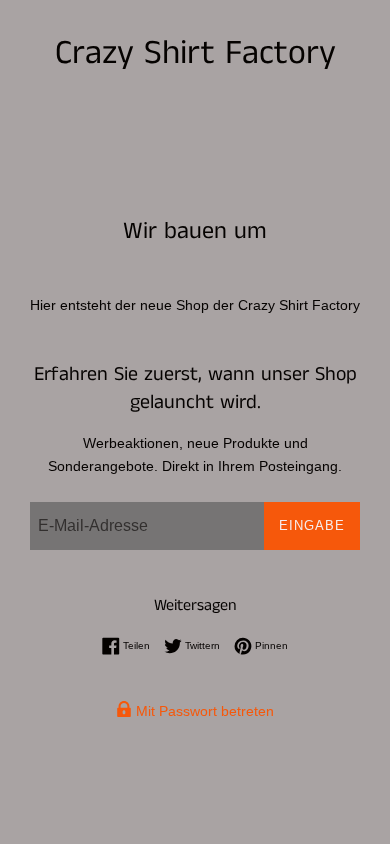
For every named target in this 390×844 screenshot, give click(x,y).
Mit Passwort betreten (203, 711)
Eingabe (312, 525)
